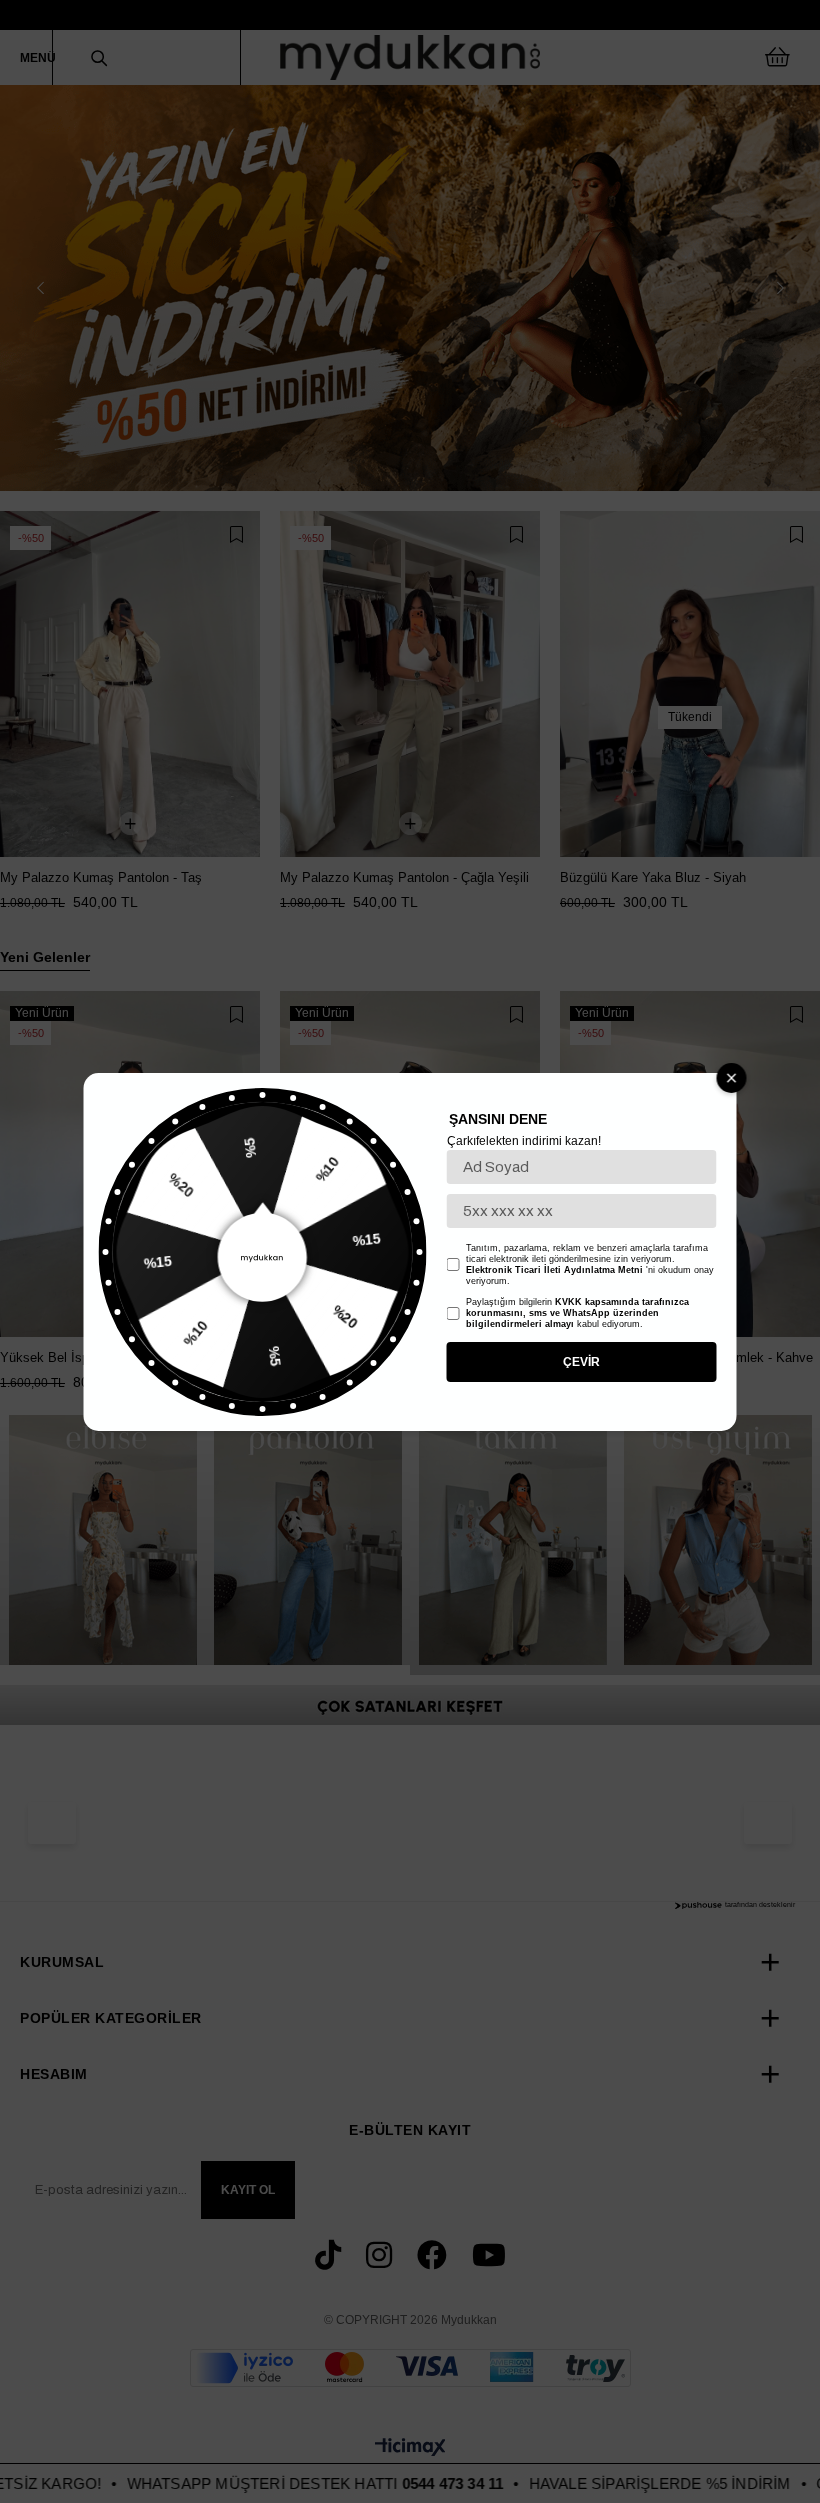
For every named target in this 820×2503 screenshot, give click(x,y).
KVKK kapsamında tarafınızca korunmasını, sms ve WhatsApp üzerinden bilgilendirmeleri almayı (577, 1313)
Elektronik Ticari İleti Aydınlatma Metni (554, 1270)
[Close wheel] (732, 1078)
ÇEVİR (581, 1362)
